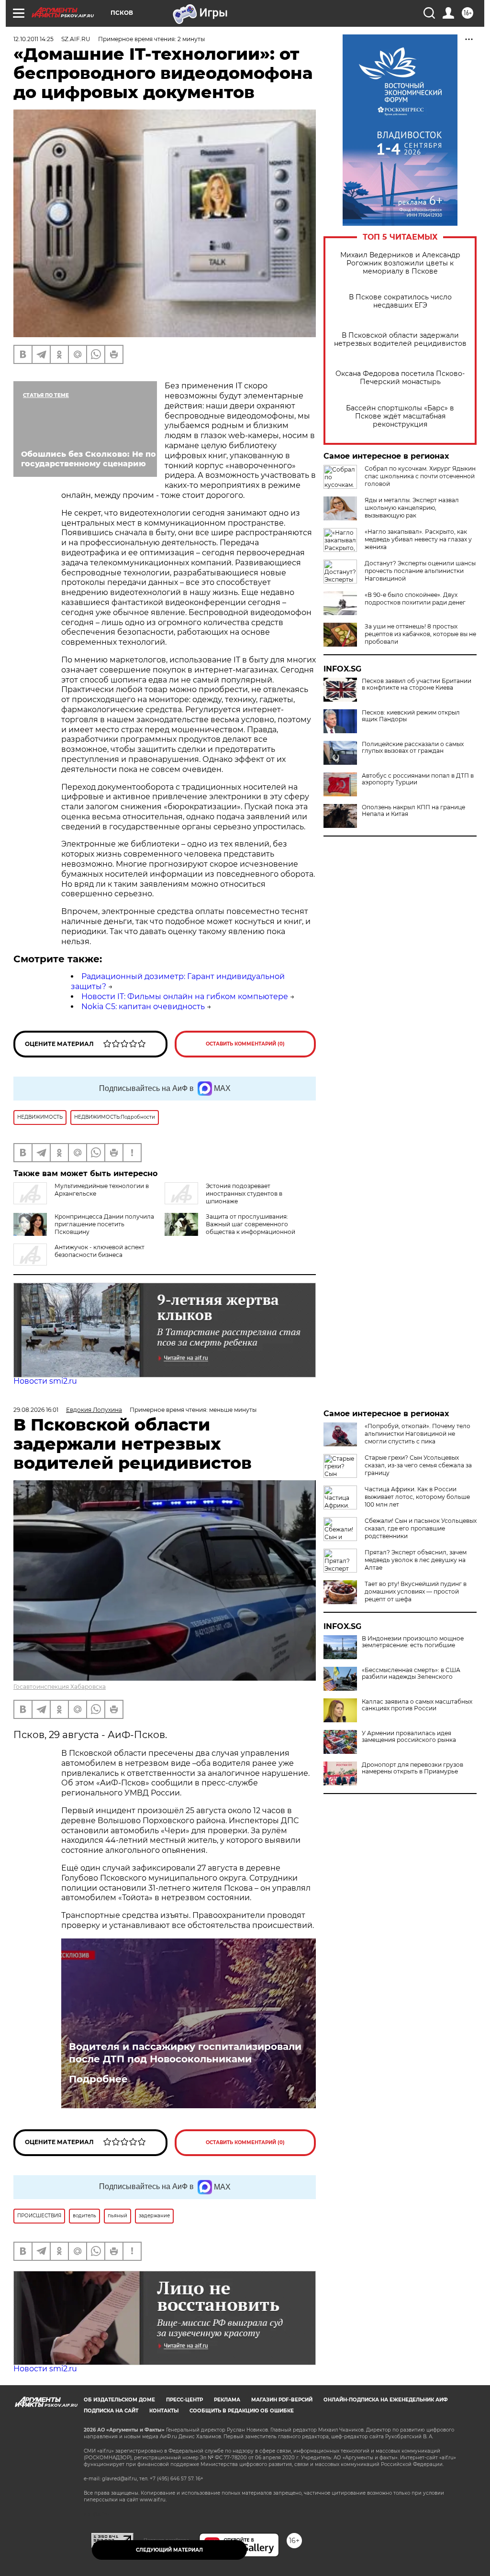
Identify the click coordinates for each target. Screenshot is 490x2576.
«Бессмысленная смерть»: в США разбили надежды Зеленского (411, 1673)
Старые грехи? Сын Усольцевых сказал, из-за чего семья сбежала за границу (418, 1465)
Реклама (227, 2400)
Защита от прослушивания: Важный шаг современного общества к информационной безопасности (251, 1228)
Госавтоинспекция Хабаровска (60, 1687)
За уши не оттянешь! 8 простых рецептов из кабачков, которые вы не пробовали (420, 634)
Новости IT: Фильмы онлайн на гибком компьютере (185, 996)
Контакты (164, 2411)
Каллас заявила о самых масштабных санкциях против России (417, 1705)
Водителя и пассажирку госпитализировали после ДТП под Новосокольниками (185, 2053)
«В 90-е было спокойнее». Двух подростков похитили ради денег (415, 599)
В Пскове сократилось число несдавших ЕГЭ (400, 301)
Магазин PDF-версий (282, 2400)
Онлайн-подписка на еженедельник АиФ (386, 2400)
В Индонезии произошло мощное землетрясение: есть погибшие (413, 1642)
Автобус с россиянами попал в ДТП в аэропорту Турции (418, 779)
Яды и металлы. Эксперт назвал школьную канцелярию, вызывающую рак (412, 508)
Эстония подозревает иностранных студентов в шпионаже (244, 1194)
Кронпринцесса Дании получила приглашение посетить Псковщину (104, 1224)
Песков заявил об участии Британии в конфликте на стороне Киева (417, 684)
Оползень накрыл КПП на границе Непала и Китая (413, 811)
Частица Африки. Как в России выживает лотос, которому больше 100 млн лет (417, 1497)
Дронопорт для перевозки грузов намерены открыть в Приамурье (412, 1768)
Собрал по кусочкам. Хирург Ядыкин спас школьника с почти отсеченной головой (420, 476)
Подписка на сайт (111, 2411)
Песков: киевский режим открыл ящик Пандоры (411, 716)
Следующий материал (169, 2550)
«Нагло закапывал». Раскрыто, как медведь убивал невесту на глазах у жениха (418, 539)
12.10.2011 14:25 (33, 39)
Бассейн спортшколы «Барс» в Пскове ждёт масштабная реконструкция (400, 416)
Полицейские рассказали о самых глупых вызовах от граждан (413, 748)
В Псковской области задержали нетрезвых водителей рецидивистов (400, 340)
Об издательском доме (119, 2400)
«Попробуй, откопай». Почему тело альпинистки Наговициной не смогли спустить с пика (418, 1434)
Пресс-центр (184, 2400)
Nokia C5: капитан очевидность (143, 1007)
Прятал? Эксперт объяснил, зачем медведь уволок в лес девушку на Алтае (416, 1560)
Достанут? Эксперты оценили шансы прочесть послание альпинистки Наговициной (420, 571)
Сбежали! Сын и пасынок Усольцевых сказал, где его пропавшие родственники (421, 1528)
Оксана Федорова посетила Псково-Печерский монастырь (400, 378)
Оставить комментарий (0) (245, 1044)
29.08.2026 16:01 (36, 1410)
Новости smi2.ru (45, 1381)
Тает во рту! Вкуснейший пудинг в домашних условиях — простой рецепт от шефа (416, 1591)
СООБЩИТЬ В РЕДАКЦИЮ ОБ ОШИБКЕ (242, 2411)
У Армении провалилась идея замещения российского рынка (409, 1737)
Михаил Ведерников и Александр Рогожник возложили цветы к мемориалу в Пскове (400, 263)
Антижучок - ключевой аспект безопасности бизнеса (100, 1251)
